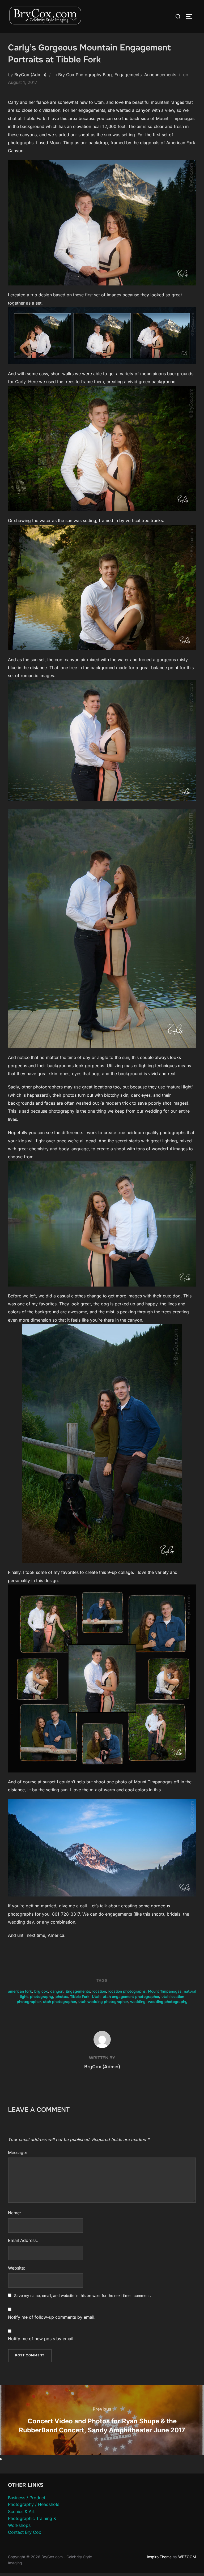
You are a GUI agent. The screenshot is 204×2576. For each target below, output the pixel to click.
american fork (20, 1991)
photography (42, 1997)
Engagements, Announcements (145, 75)
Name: (14, 2213)
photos (62, 1997)
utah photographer (59, 2002)
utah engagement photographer (131, 1997)
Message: (18, 2152)
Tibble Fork (80, 1997)
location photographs (127, 1991)
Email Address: (23, 2240)
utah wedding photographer (103, 2002)
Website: (17, 2268)
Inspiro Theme (159, 2557)
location (99, 1991)
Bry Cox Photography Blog (85, 75)
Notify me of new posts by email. (41, 2339)
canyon (57, 1991)
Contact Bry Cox (25, 2532)
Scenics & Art (21, 2511)
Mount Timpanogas (165, 1991)
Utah (96, 1997)
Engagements (78, 1991)
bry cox (41, 1991)
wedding (138, 2002)
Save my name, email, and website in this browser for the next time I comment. (82, 2295)
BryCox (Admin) (30, 75)
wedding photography (168, 2002)
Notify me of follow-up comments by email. (52, 2317)
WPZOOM (187, 2557)
